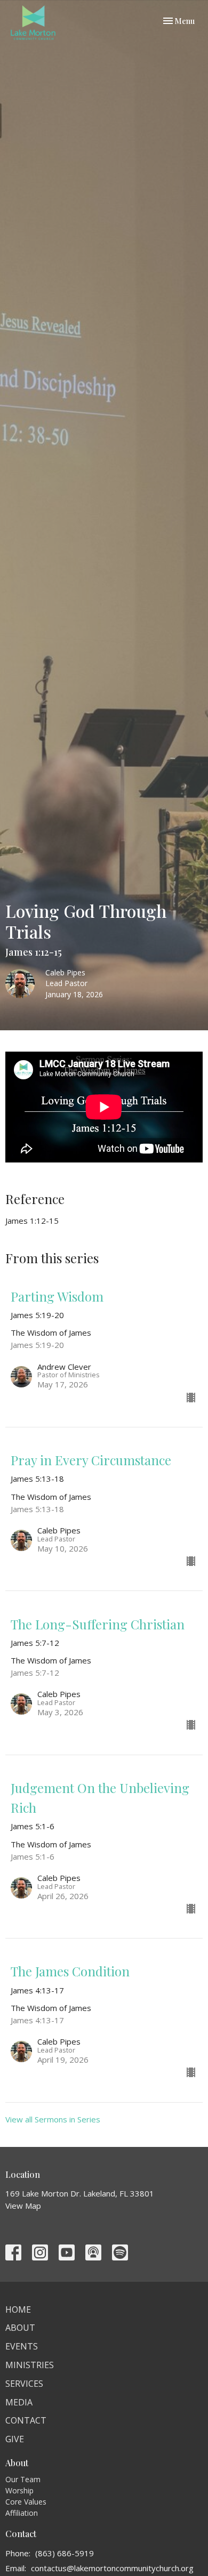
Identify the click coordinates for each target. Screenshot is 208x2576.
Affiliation (22, 2513)
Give (15, 2439)
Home (18, 2309)
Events (22, 2346)
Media (19, 2402)
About (20, 2328)
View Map (23, 2206)
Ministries (30, 2365)
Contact (26, 2420)
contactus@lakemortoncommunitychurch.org (112, 2568)
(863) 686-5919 (65, 2553)
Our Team (23, 2479)
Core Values (26, 2502)
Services (24, 2384)
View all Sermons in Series (53, 2119)
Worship (19, 2490)
